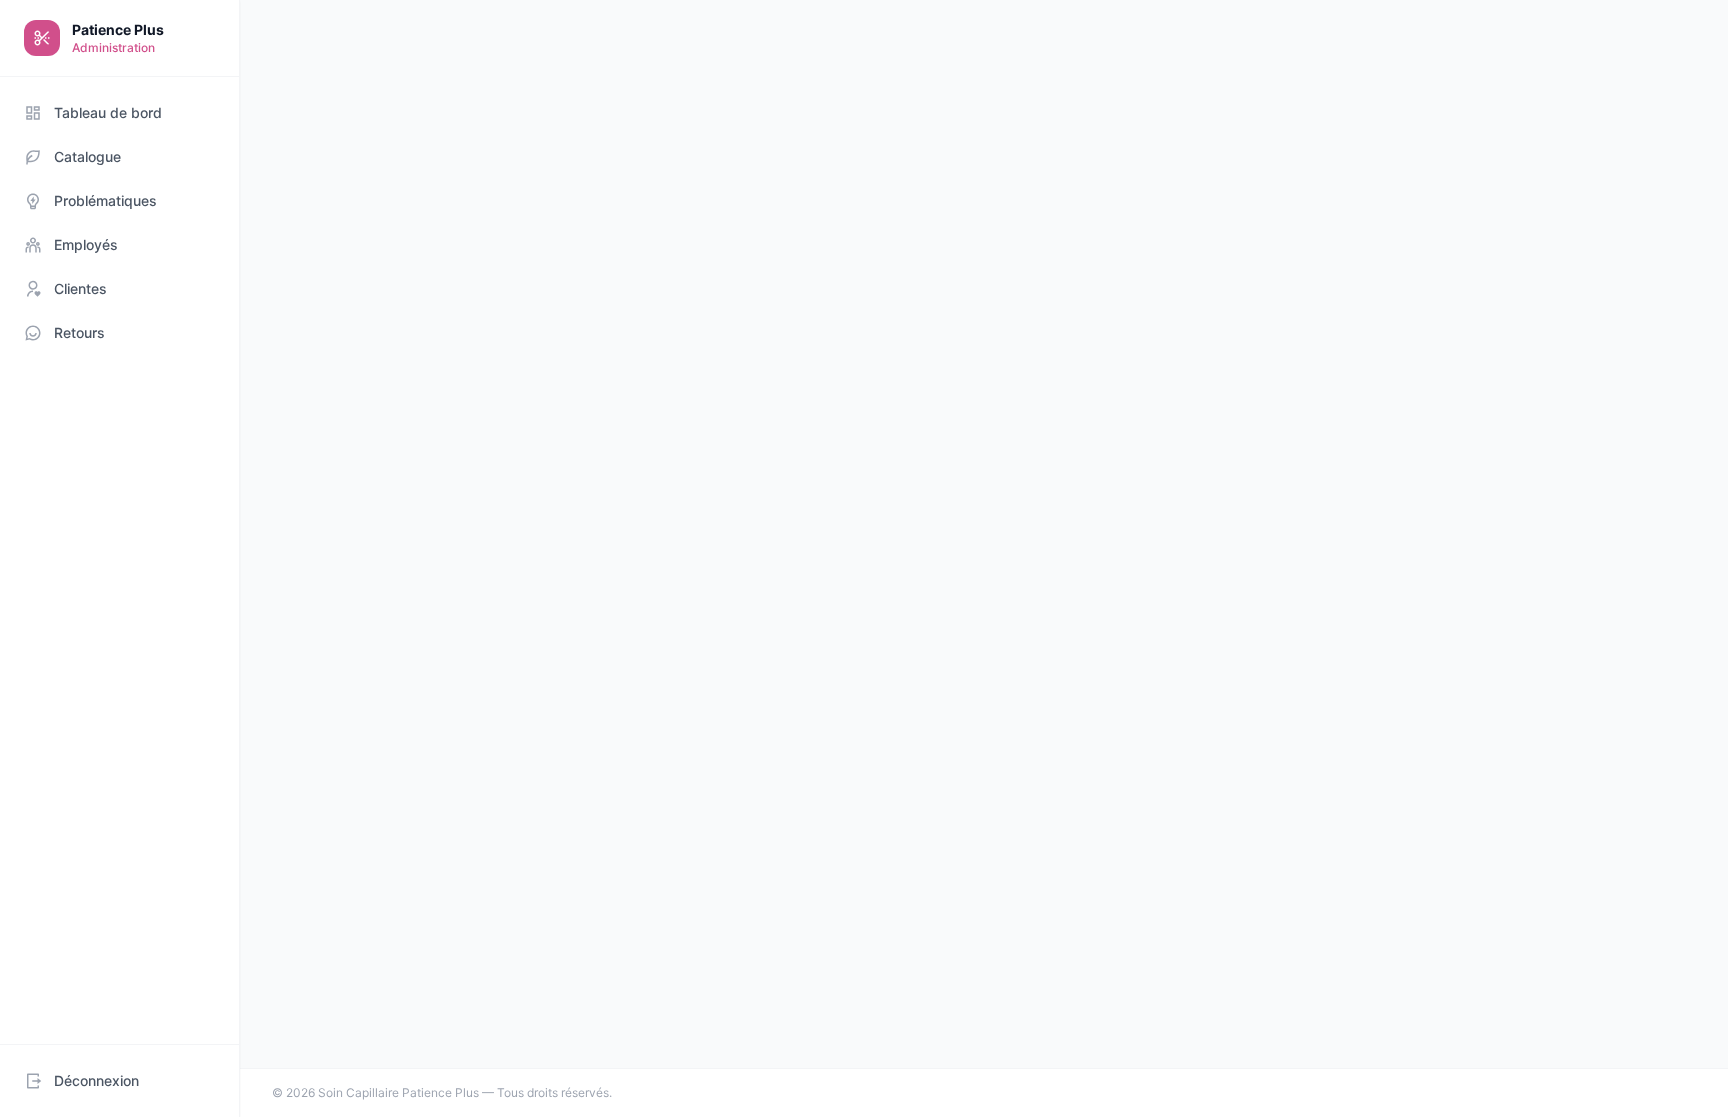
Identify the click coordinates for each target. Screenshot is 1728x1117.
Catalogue (87, 156)
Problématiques (105, 200)
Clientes (80, 288)
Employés (86, 244)
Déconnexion (96, 1080)
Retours (79, 332)
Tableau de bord (108, 112)
